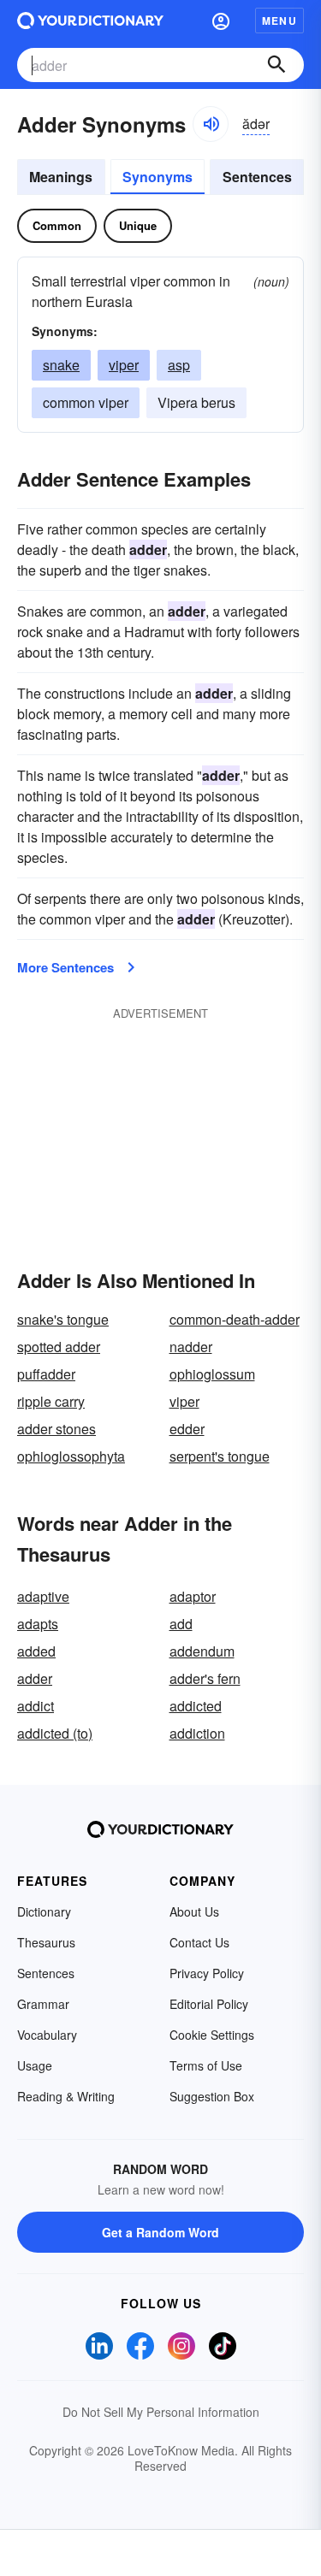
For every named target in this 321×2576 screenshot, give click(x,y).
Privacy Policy (207, 1973)
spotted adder (59, 1347)
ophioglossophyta (71, 1456)
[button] (221, 21)
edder (187, 1429)
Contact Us (199, 1942)
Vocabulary (47, 2035)
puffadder (46, 1374)
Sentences (257, 177)
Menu (279, 21)
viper (124, 365)
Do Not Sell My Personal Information (161, 2412)
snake (61, 365)
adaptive (43, 1596)
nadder (191, 1347)
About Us (194, 1911)
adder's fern (205, 1678)
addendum (202, 1651)
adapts (38, 1624)
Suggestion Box (212, 2096)
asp (179, 365)
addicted (196, 1706)
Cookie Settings (212, 2035)
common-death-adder (235, 1319)
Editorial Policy (209, 2004)
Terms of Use (206, 2065)
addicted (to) (55, 1733)
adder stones (56, 1429)
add (181, 1624)
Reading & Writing (66, 2096)
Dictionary (44, 1911)
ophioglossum (212, 1374)
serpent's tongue (220, 1456)
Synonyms (158, 177)
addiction (197, 1733)
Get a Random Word (160, 2232)
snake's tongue (63, 1319)
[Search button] (276, 65)
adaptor (193, 1596)
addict (36, 1706)
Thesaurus (46, 1942)
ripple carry (51, 1401)
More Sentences (65, 967)
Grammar (43, 2004)
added (36, 1651)
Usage (35, 2065)
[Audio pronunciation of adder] (211, 124)
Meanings (61, 177)
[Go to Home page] (90, 21)
